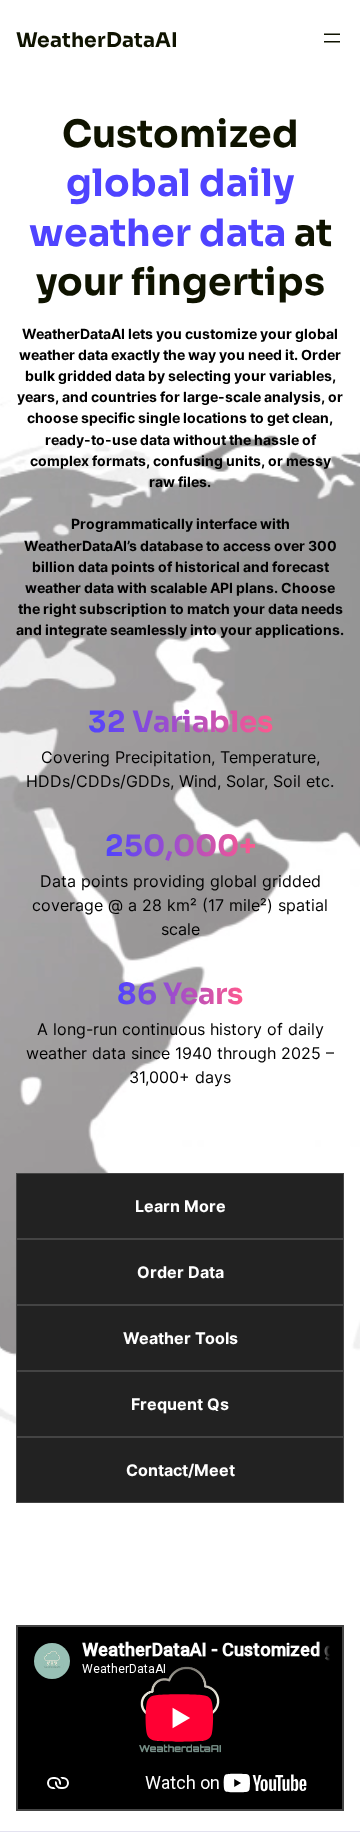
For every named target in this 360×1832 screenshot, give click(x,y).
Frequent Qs (180, 1404)
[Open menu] (332, 38)
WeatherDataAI (97, 40)
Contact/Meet (180, 1470)
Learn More (180, 1206)
